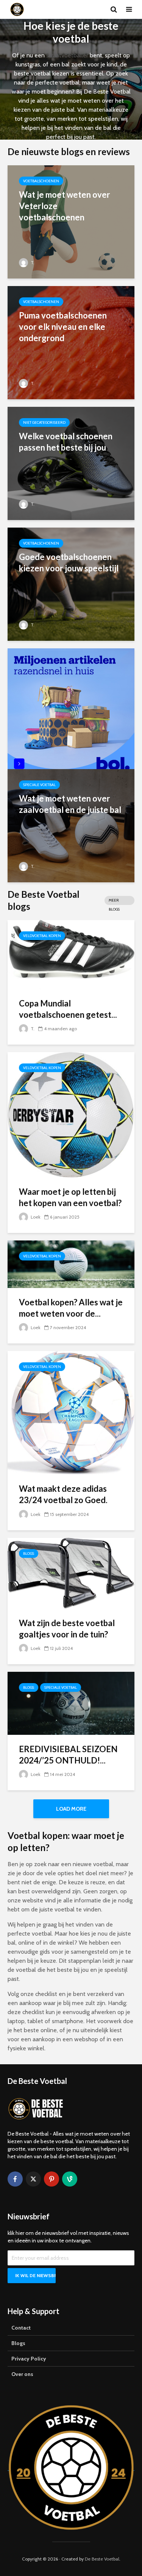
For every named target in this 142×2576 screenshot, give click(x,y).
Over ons (22, 2374)
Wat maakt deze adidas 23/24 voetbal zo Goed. (63, 1494)
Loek (35, 1217)
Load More (71, 1809)
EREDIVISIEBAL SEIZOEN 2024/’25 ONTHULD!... (68, 1755)
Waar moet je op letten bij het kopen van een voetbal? (70, 1197)
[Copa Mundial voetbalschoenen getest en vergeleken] (71, 954)
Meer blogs (114, 901)
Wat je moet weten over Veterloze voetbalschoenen (65, 206)
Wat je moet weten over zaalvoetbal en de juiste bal (70, 804)
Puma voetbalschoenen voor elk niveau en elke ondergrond (63, 327)
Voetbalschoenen (41, 181)
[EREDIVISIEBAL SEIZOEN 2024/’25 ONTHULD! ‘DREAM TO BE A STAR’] (71, 1703)
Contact (21, 2328)
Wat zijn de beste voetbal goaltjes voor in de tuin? (67, 1629)
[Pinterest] (51, 2179)
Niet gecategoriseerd (44, 422)
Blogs (29, 1553)
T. (32, 262)
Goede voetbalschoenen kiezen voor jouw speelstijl (69, 562)
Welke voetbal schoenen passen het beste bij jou (66, 442)
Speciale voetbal (39, 785)
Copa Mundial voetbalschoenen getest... (68, 1009)
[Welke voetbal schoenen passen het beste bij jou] (71, 463)
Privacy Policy (29, 2359)
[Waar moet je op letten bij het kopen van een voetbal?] (71, 1114)
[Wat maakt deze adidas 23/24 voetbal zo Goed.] (71, 1412)
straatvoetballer (67, 55)
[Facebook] (15, 2179)
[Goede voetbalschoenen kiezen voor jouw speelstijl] (71, 584)
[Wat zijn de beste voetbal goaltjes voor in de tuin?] (71, 1573)
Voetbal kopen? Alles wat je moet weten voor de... (71, 1308)
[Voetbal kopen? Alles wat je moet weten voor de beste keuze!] (71, 1264)
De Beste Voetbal (102, 2559)
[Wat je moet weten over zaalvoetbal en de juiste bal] (71, 825)
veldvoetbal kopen (42, 936)
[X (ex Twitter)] (33, 2179)
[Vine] (70, 2179)
